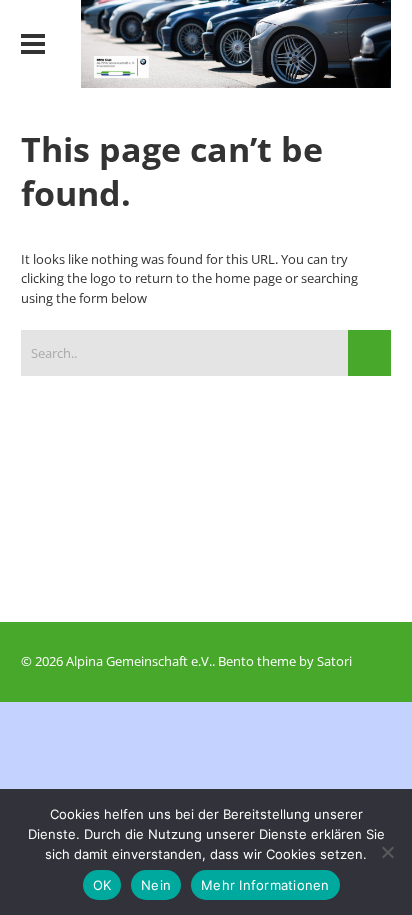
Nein (156, 885)
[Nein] (387, 852)
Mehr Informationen (265, 885)
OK (102, 885)
